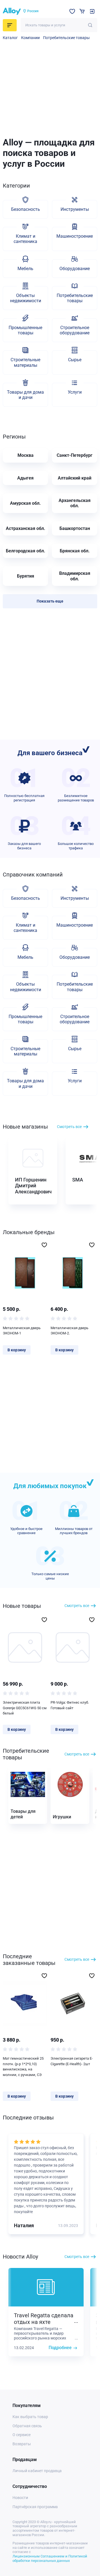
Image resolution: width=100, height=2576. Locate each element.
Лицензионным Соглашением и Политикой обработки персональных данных (50, 2558)
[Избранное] (72, 11)
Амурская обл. (25, 503)
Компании (30, 38)
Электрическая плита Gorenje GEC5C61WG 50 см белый (25, 1708)
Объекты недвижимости (26, 298)
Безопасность (26, 209)
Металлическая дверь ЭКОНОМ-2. (69, 1331)
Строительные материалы (25, 362)
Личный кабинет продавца (37, 2471)
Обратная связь (27, 2426)
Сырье (75, 360)
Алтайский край (75, 478)
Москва (26, 455)
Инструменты (75, 209)
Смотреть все (69, 1127)
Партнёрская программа (35, 2507)
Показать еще (50, 601)
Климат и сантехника (25, 239)
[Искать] (90, 25)
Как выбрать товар (30, 2417)
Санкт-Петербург (75, 455)
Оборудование (75, 269)
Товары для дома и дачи (25, 395)
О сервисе (22, 2435)
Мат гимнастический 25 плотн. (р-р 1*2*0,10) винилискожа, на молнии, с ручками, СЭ (23, 2067)
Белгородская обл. (26, 551)
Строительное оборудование (75, 330)
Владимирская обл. (75, 576)
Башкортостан (75, 528)
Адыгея (25, 478)
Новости (20, 2498)
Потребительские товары (66, 38)
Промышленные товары (25, 330)
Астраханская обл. (26, 528)
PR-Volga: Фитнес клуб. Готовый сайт (70, 1705)
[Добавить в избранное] (44, 1245)
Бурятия (26, 576)
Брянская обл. (75, 551)
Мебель (25, 269)
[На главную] (12, 11)
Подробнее (60, 2348)
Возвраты (22, 2444)
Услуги (75, 392)
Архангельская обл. (75, 503)
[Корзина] (82, 11)
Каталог (10, 38)
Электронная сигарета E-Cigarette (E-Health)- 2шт (72, 2061)
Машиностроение (75, 236)
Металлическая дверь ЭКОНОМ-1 (22, 1331)
